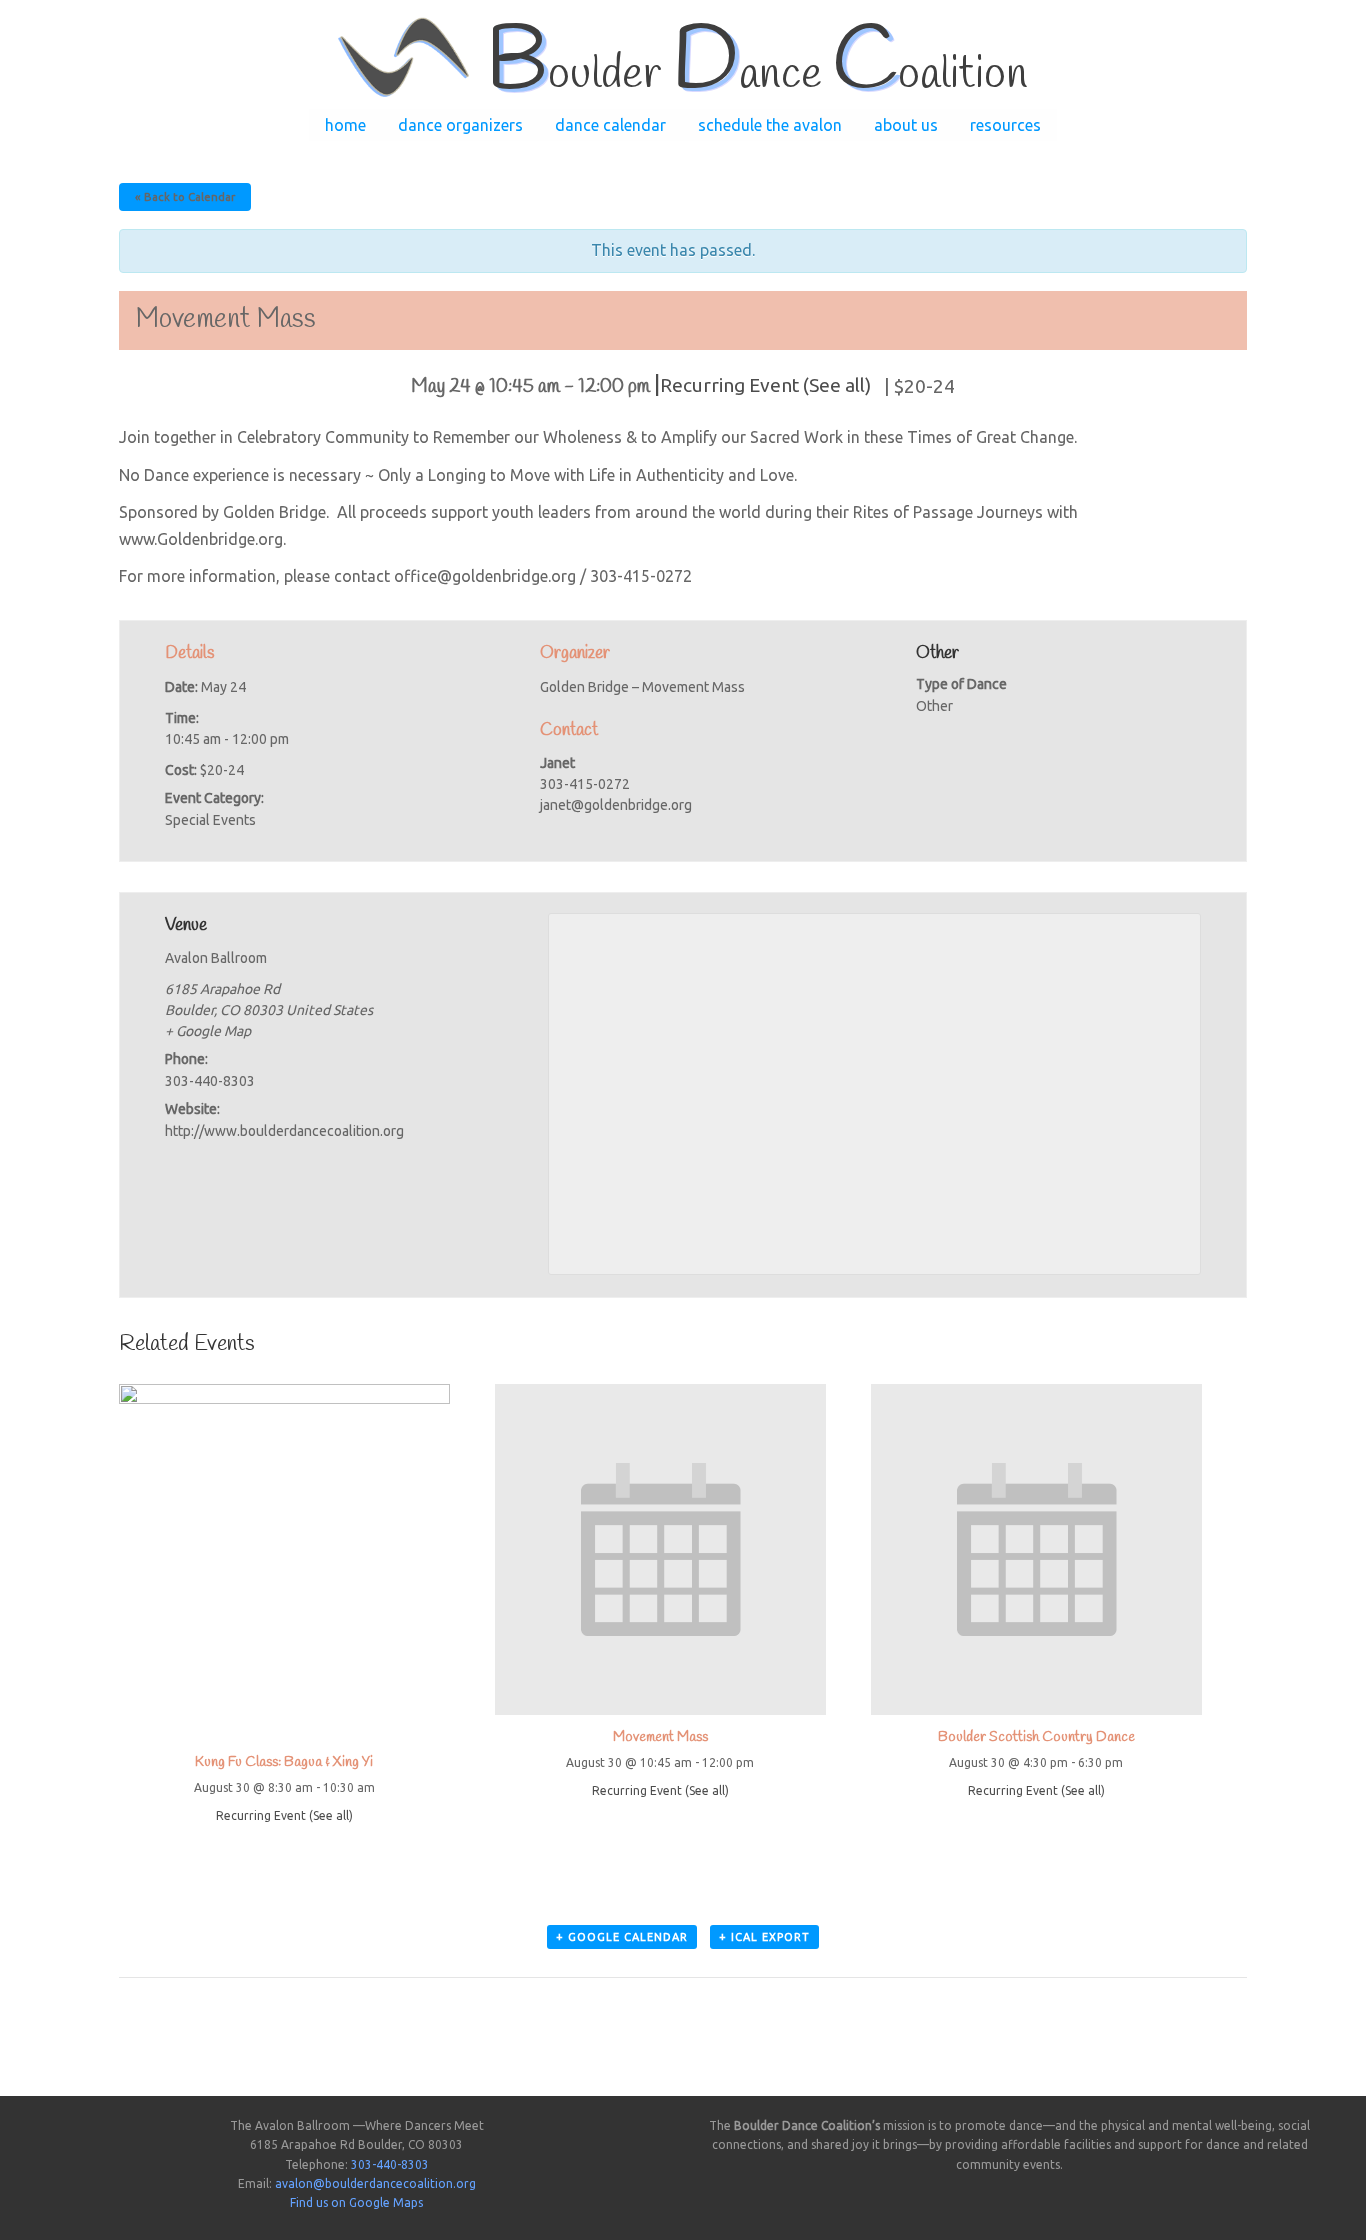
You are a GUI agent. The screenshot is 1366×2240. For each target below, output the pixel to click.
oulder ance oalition (756, 75)
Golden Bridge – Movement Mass (642, 687)
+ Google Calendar (622, 1937)
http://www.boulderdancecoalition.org (284, 1131)
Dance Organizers (460, 125)
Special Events (210, 820)
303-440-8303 (390, 2164)
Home (345, 125)
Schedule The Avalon (770, 125)
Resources (1005, 125)
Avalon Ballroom (216, 958)
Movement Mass (660, 1737)
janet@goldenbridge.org (616, 805)
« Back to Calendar (185, 197)
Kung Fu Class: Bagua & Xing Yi (284, 1762)
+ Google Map (208, 1031)
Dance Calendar (610, 125)
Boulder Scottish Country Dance (1036, 1737)
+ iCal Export (764, 1937)
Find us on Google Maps (356, 2202)
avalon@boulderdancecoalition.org (375, 2183)
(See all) (837, 385)
